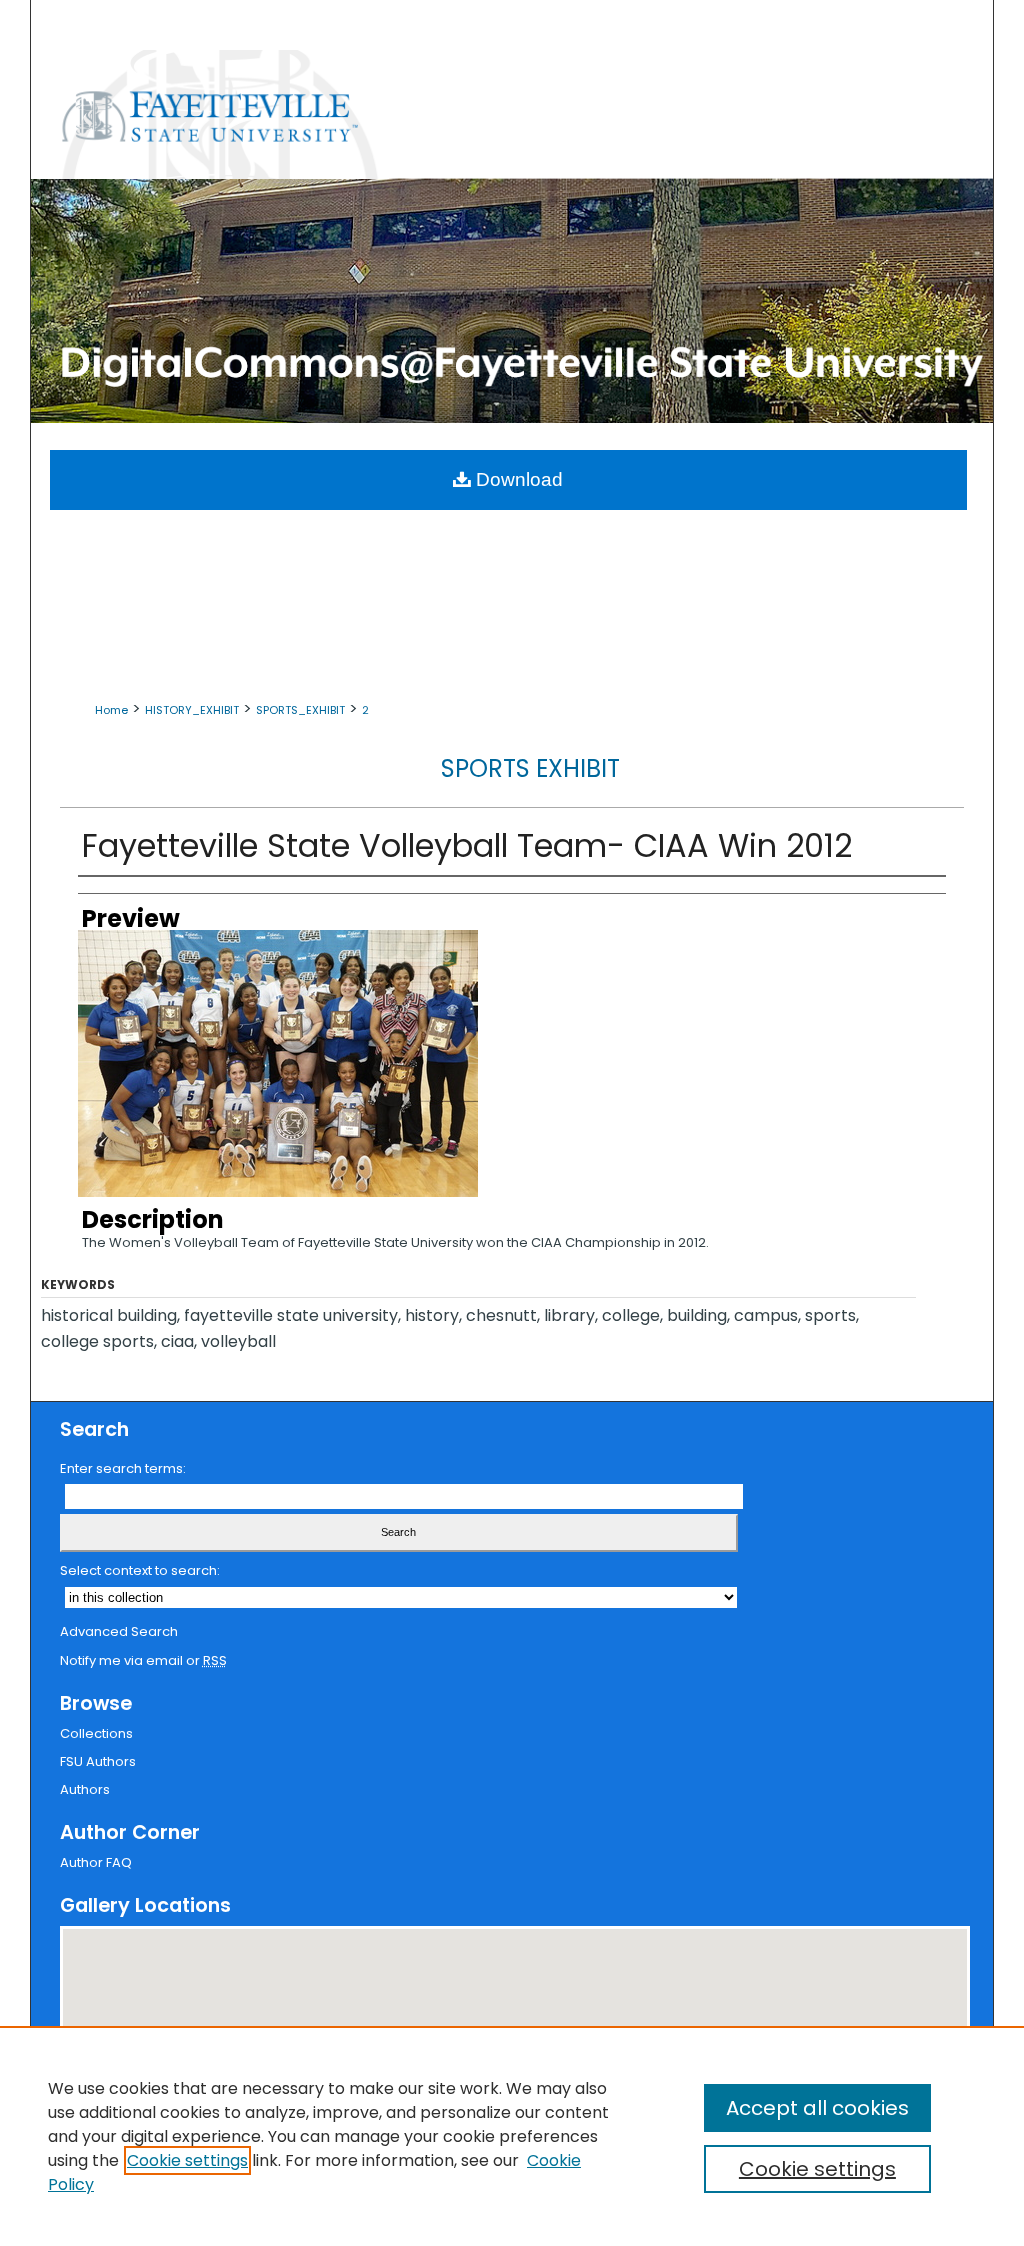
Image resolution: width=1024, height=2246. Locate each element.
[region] (512, 2136)
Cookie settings (187, 2160)
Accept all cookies (817, 2108)
